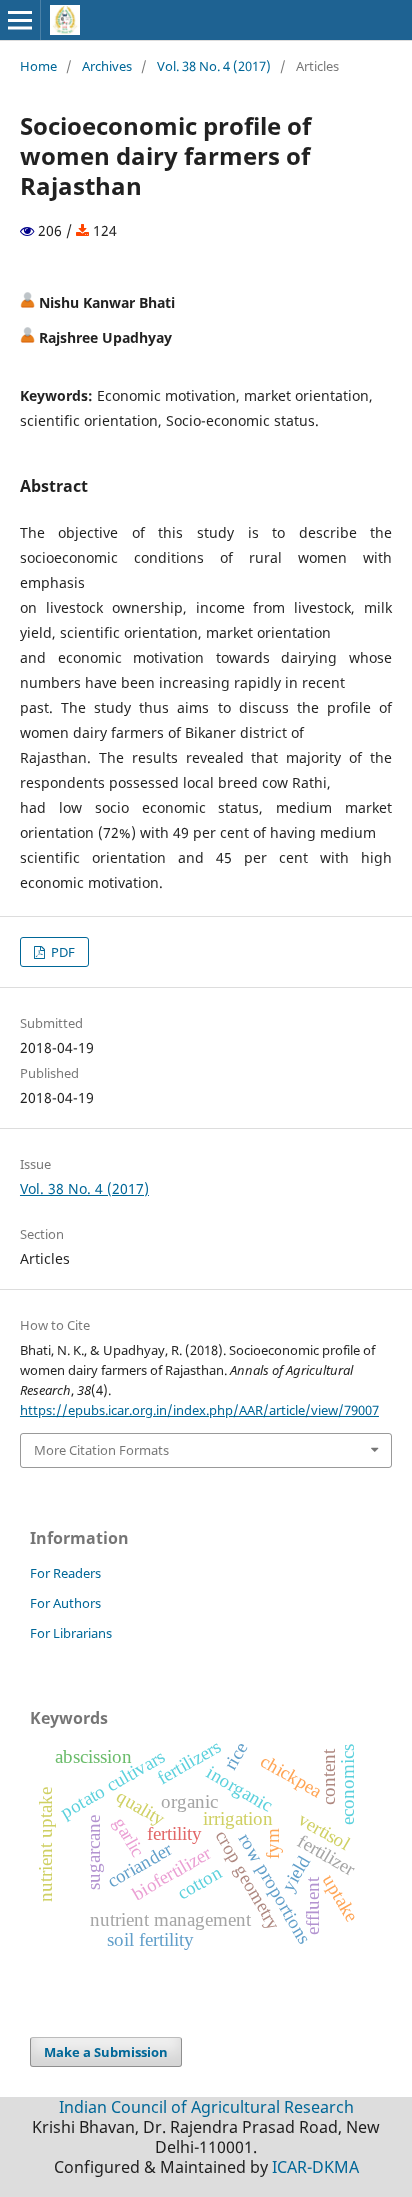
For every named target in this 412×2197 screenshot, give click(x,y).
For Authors (65, 1603)
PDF (61, 952)
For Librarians (71, 1633)
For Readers (65, 1573)
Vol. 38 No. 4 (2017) (214, 66)
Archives (107, 66)
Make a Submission (106, 2052)
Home (38, 66)
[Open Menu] (20, 20)
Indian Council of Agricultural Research (206, 2107)
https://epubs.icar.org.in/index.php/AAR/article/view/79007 (199, 1410)
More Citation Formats (101, 1450)
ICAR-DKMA (315, 2167)
